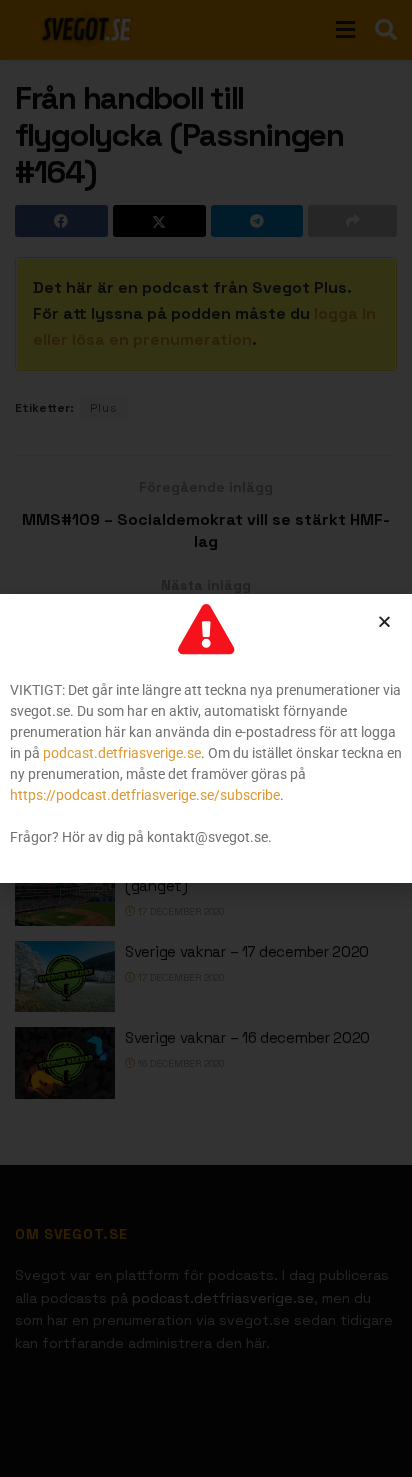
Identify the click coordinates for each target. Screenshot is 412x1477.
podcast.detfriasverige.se (122, 753)
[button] (384, 621)
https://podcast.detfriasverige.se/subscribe (145, 795)
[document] (206, 738)
